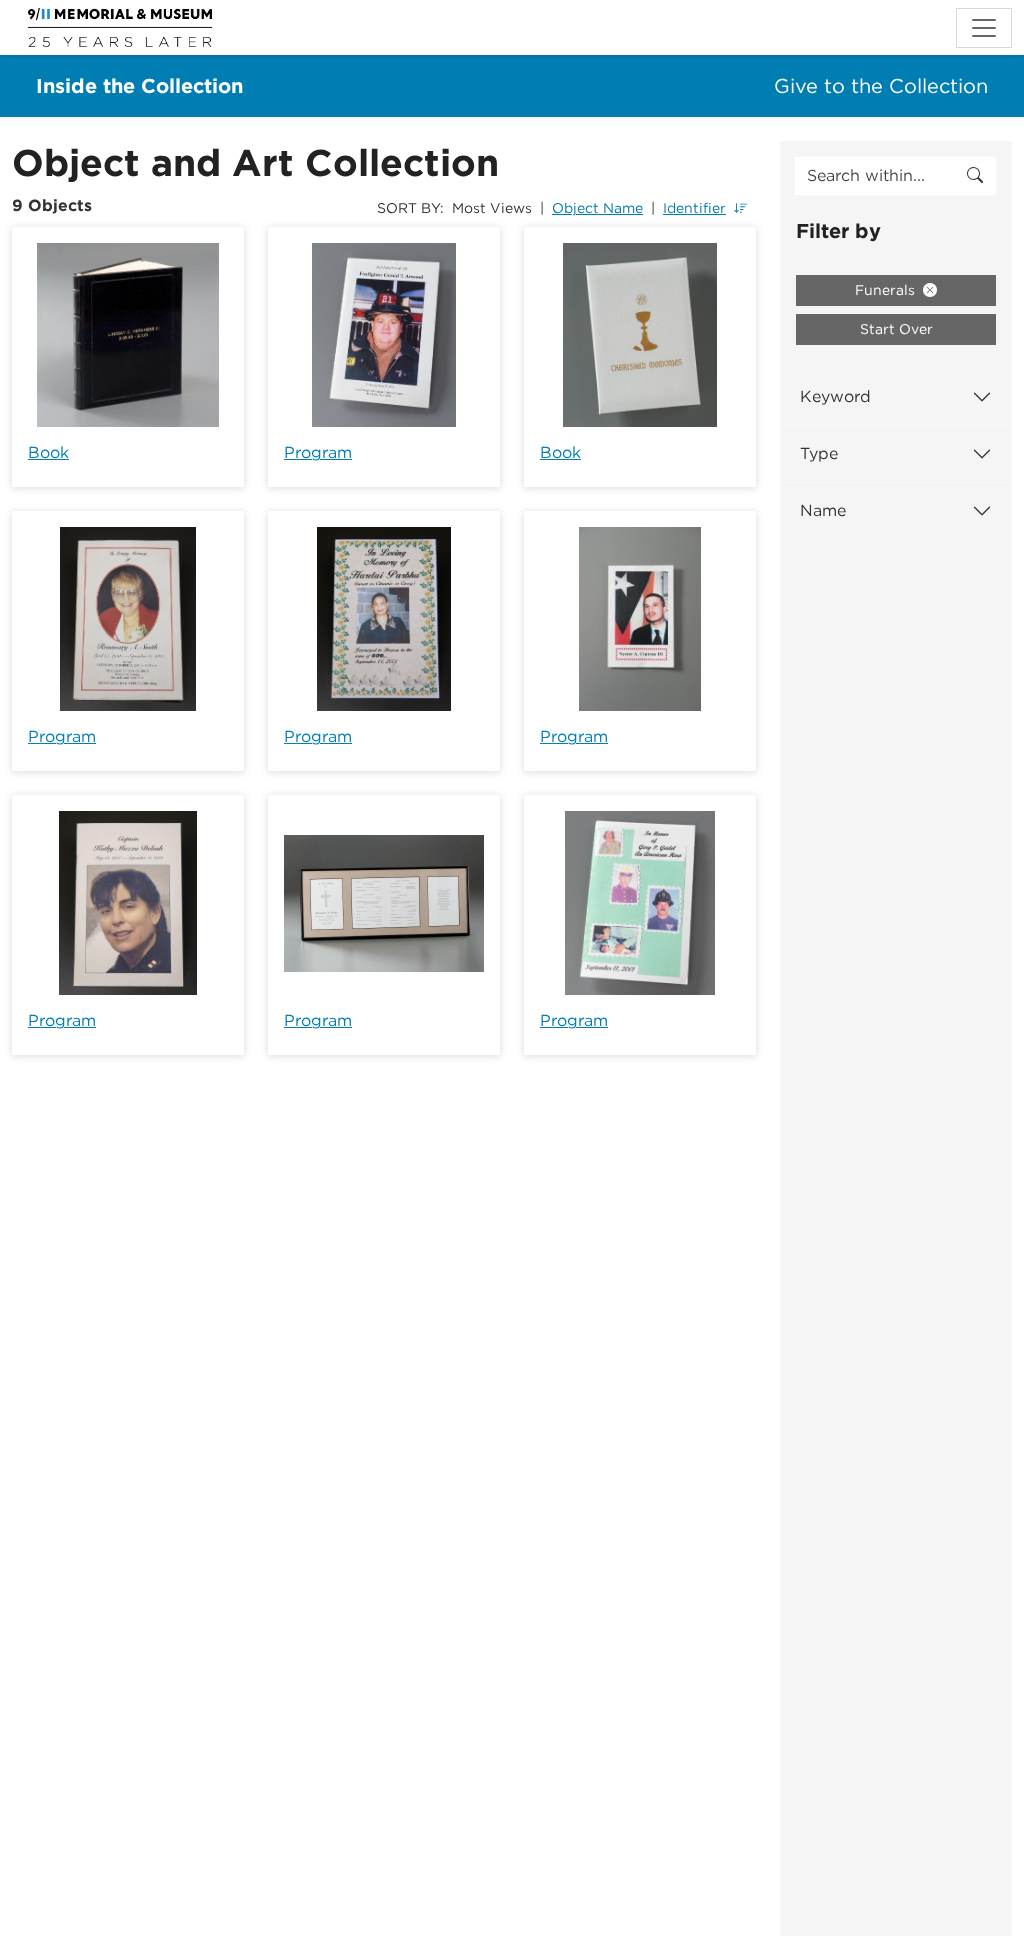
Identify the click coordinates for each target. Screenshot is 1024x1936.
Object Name (597, 208)
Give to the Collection (881, 86)
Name (823, 510)
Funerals (887, 290)
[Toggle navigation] (984, 28)
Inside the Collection (139, 86)
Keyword (835, 396)
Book (48, 452)
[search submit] (975, 176)
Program (318, 452)
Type (819, 453)
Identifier (694, 208)
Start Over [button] (896, 329)
